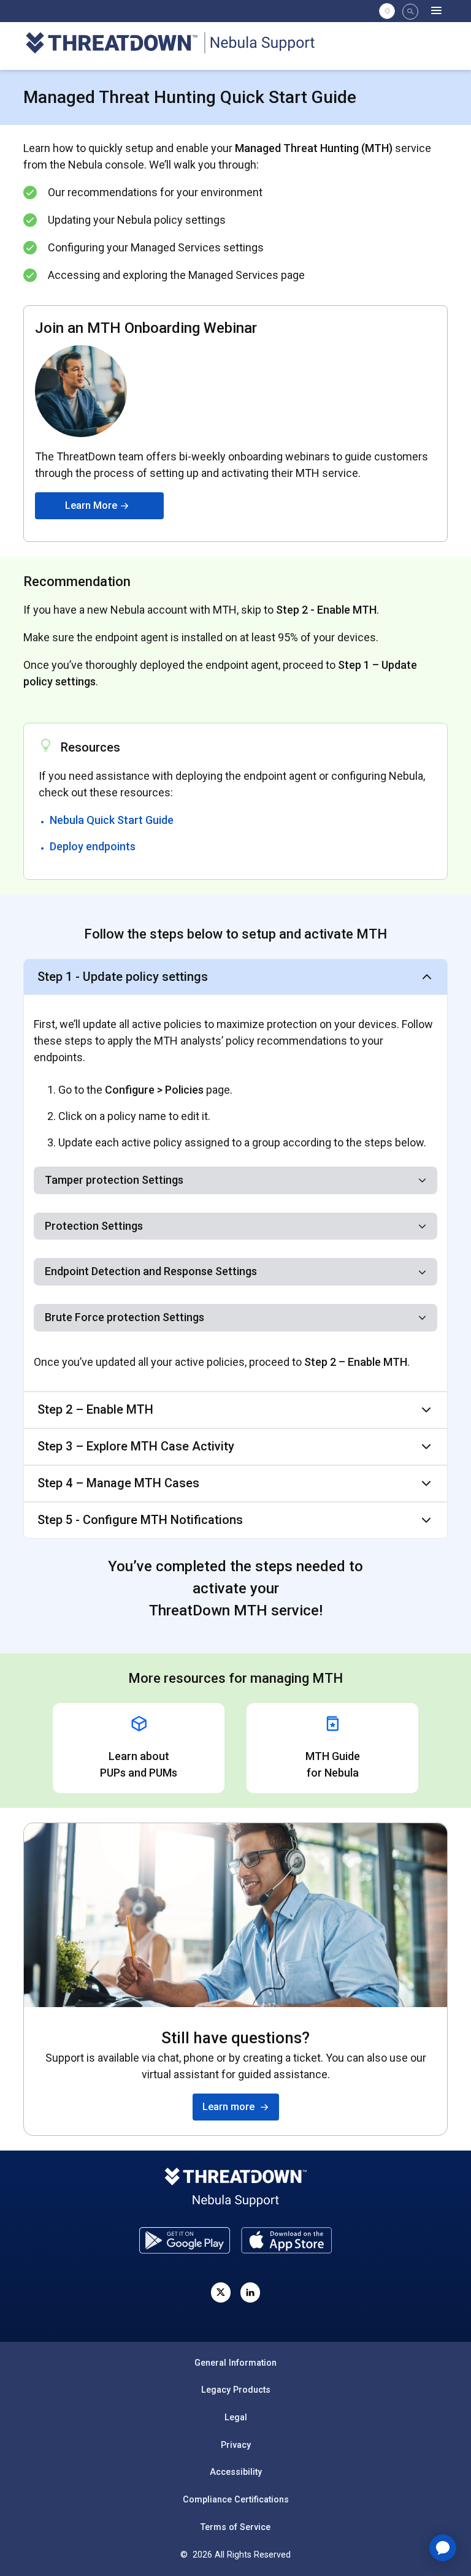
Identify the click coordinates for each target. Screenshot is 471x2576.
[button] (410, 12)
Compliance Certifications (236, 2499)
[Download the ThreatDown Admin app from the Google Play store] (185, 2240)
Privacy (236, 2445)
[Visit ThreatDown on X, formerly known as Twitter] (221, 2292)
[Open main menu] (437, 11)
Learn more (231, 2107)
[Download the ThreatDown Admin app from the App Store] (286, 2240)
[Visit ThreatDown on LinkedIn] (250, 2292)
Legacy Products (236, 2390)
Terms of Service (235, 2527)
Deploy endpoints (93, 846)
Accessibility (236, 2472)
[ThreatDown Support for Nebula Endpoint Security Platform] (177, 45)
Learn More (92, 505)
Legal (236, 2417)
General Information (235, 2363)
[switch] (387, 11)
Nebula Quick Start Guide (112, 820)
